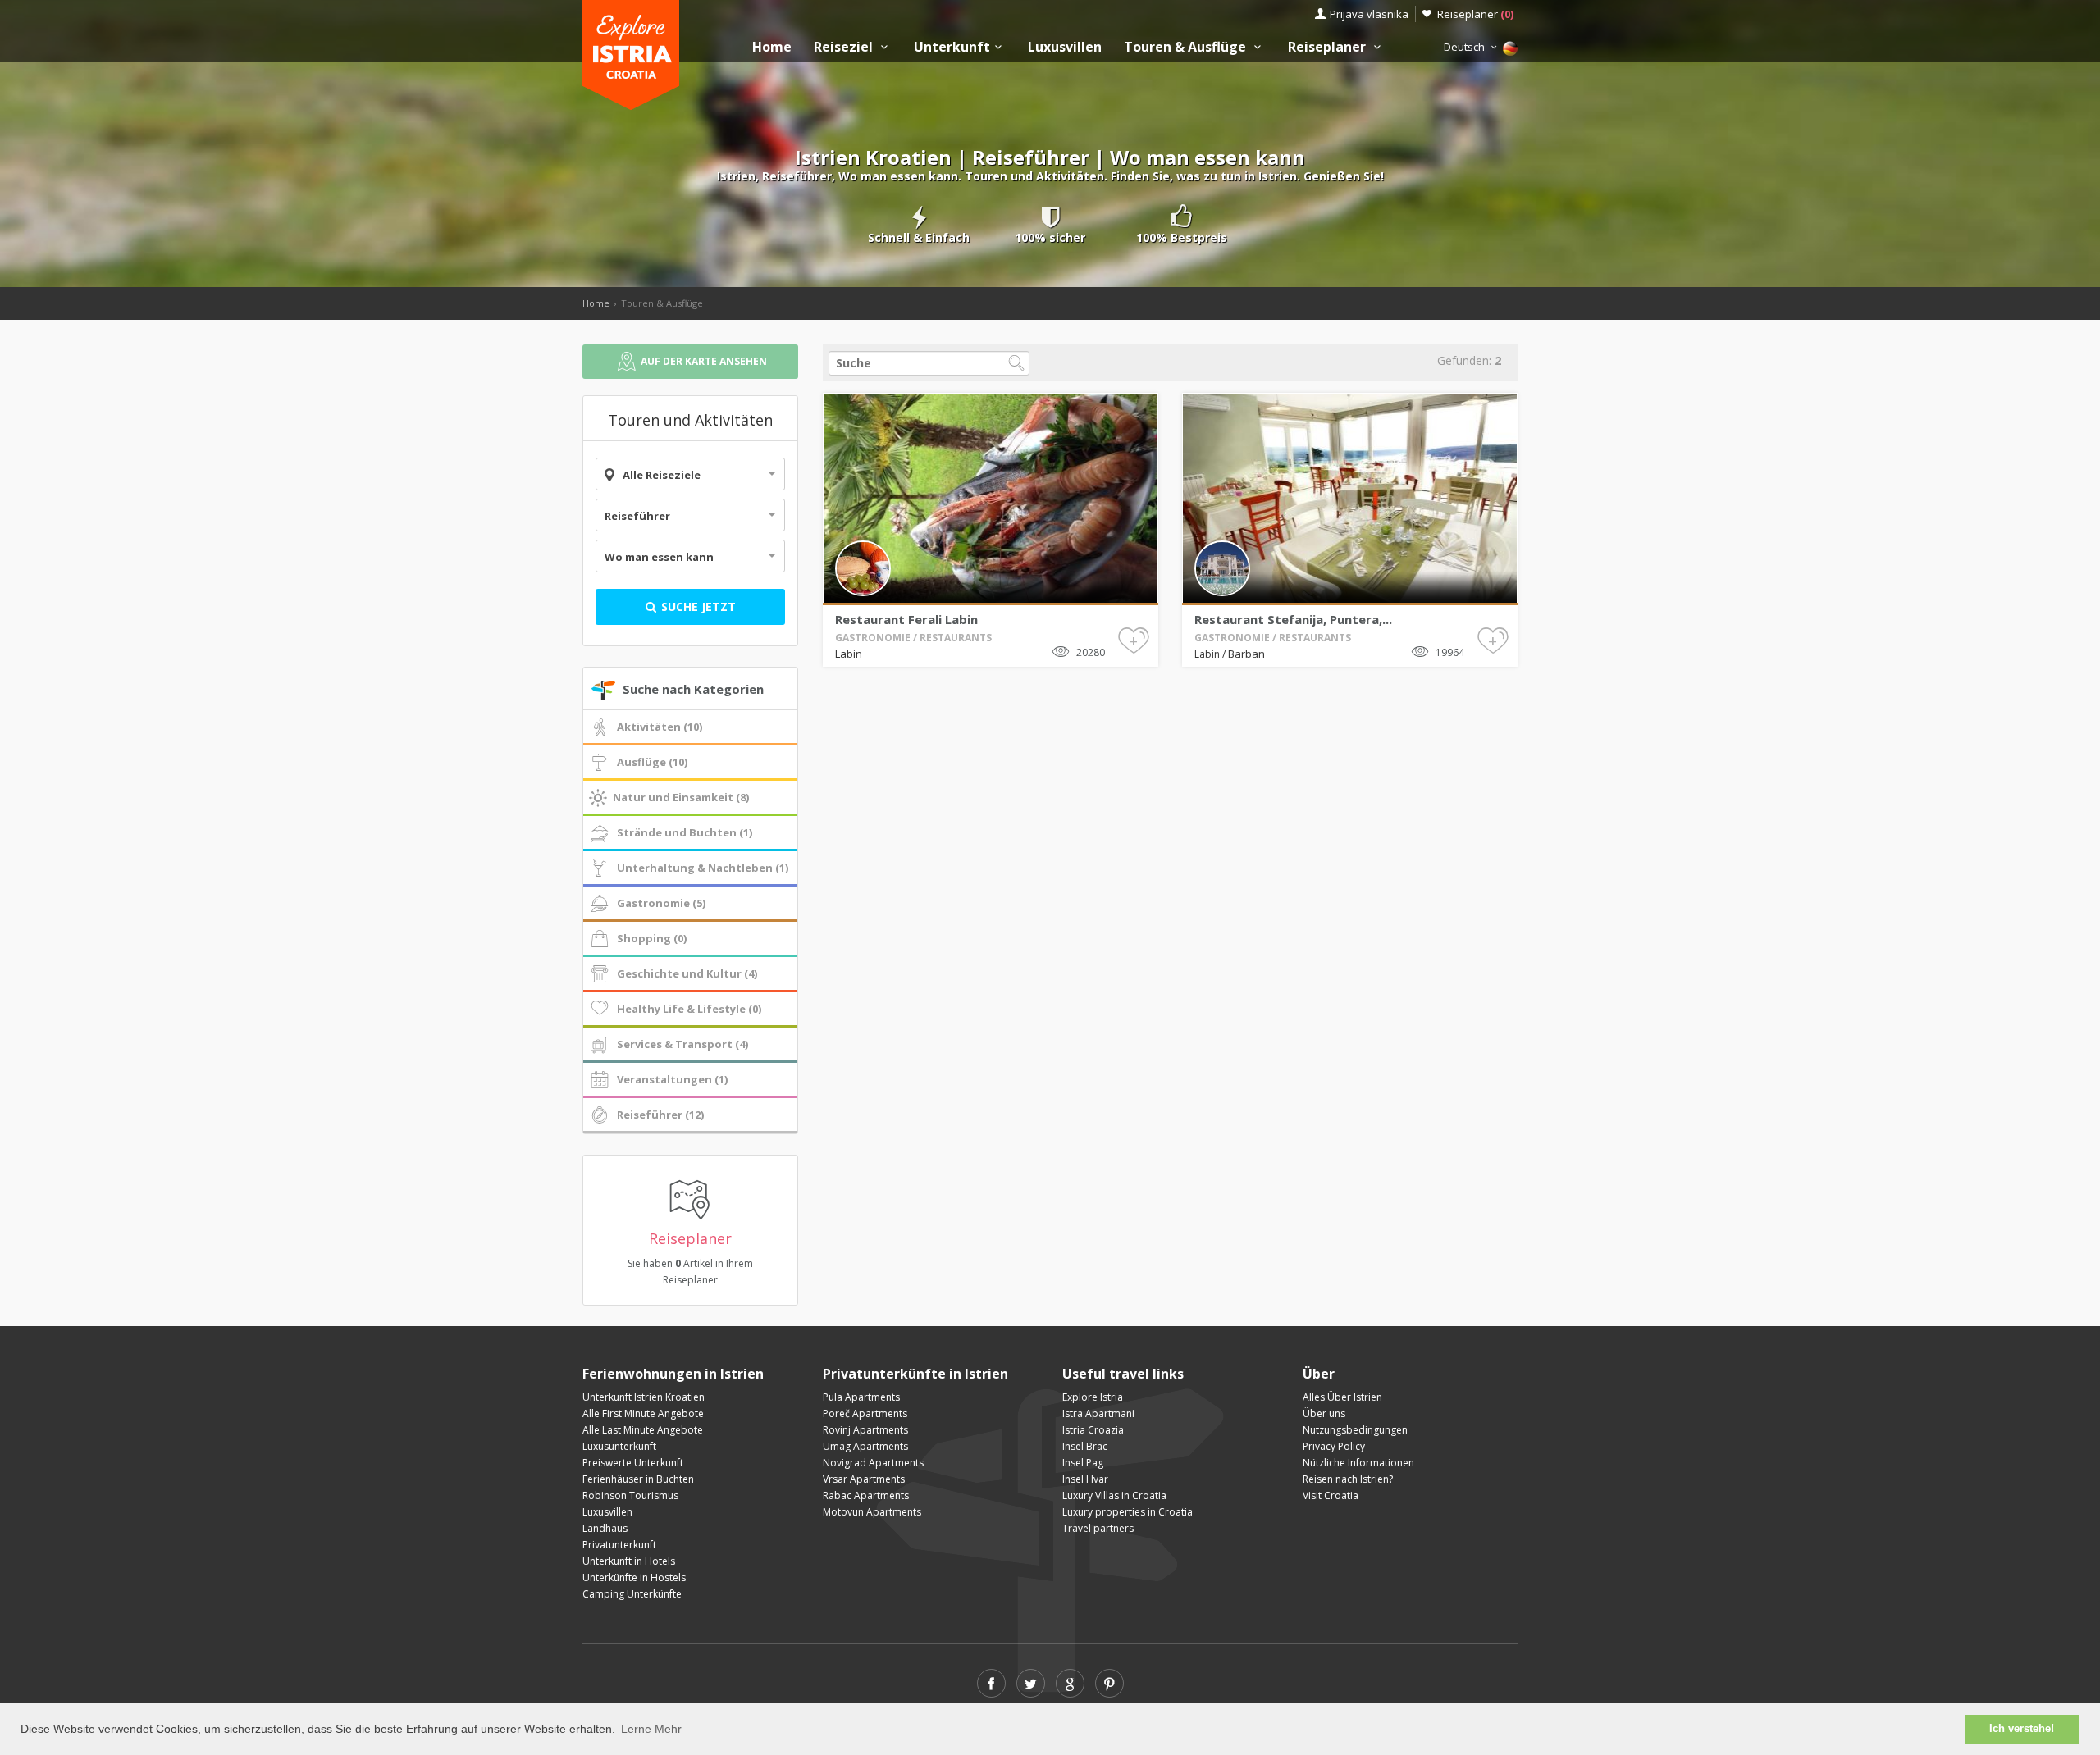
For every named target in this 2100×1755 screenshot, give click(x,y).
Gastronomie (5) (661, 903)
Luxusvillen (1065, 47)
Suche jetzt (697, 606)
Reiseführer (637, 516)
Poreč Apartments (865, 1413)
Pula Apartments (861, 1397)
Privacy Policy (1334, 1446)
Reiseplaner (1475, 14)
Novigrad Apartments (873, 1463)
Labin (849, 654)
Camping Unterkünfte (632, 1594)
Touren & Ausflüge (1187, 47)
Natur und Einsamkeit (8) (681, 797)
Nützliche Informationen (1358, 1463)
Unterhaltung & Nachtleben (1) (703, 868)
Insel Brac (1085, 1446)
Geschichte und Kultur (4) (687, 973)
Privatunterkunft (619, 1545)
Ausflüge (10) (652, 762)
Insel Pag (1083, 1463)
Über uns (1324, 1413)
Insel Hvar (1085, 1479)
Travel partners (1098, 1528)
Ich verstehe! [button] (2022, 1729)
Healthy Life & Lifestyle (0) (689, 1009)
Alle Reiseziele (662, 475)
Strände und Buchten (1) (685, 832)
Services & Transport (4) (682, 1044)
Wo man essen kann (659, 557)
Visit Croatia (1331, 1495)
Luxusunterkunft (619, 1446)
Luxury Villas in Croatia (1114, 1495)
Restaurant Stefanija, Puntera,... (1293, 619)
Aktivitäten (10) (660, 727)
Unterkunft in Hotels (629, 1561)
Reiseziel (845, 47)
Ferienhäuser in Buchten (638, 1479)
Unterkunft (952, 47)
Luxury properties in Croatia (1128, 1512)
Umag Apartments (865, 1446)
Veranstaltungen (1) (672, 1079)
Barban (1246, 654)
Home (772, 47)
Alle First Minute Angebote (643, 1413)
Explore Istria (1093, 1397)
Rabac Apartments (866, 1495)
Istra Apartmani (1098, 1413)
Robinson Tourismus (630, 1495)
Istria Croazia (1093, 1430)
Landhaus (605, 1528)
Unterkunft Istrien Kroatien (644, 1397)
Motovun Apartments (872, 1512)
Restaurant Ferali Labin (906, 619)
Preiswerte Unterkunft (633, 1463)
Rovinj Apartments (865, 1430)
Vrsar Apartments (864, 1479)
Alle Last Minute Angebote (643, 1430)
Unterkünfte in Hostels (634, 1577)
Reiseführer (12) (660, 1115)
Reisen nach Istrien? (1348, 1479)
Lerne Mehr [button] (651, 1729)
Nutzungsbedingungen (1355, 1430)
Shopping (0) (652, 938)
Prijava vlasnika (1369, 14)
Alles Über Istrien (1342, 1397)
